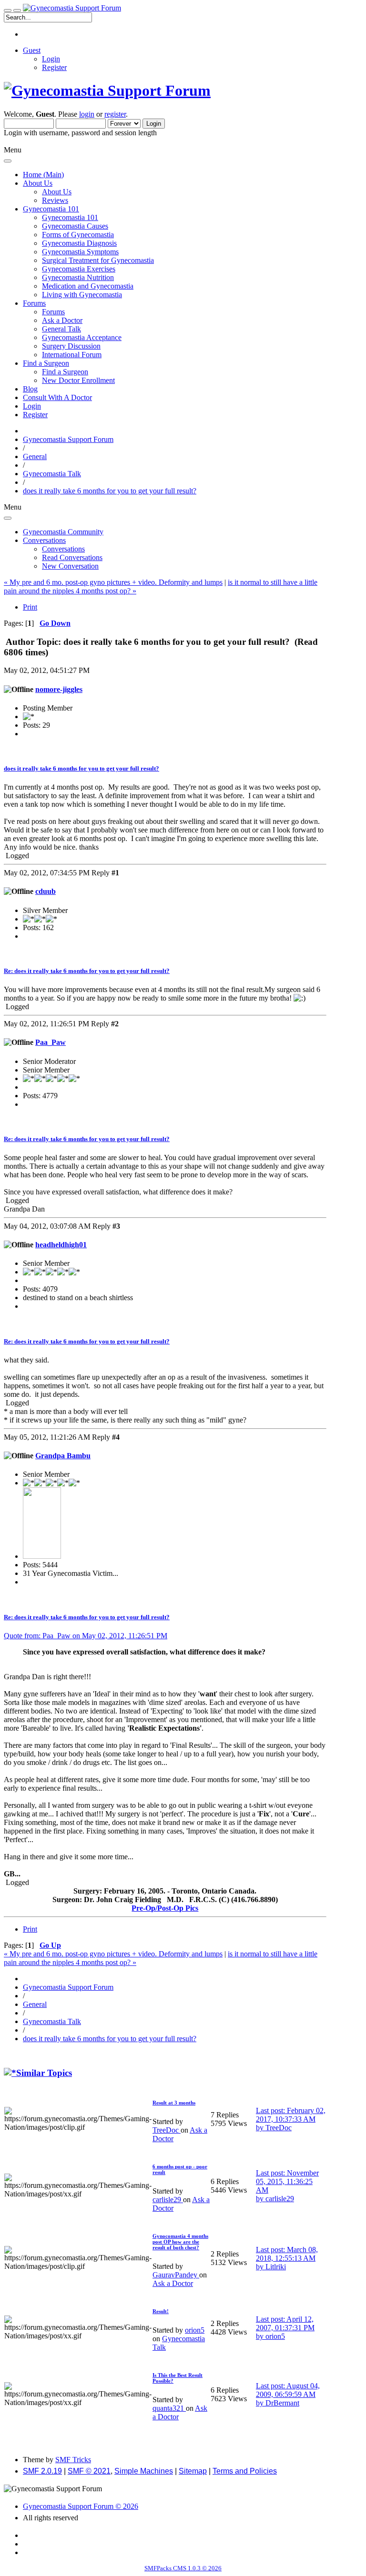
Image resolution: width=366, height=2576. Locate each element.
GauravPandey (176, 2275)
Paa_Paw (51, 1042)
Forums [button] (34, 303)
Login (51, 59)
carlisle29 (168, 2200)
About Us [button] (38, 183)
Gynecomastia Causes (75, 226)
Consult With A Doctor (57, 397)
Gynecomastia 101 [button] (51, 209)
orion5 (195, 2330)
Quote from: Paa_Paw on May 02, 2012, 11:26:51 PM (86, 1636)
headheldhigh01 (61, 1245)
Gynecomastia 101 (70, 217)
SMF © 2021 (89, 2471)
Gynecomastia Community (63, 532)
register (115, 114)
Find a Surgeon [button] (46, 363)
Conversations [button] (44, 540)
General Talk (61, 329)
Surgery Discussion (71, 346)
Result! (161, 2311)
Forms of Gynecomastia (78, 235)
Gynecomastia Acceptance (82, 337)
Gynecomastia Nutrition (78, 277)
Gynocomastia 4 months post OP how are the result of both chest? (180, 2242)
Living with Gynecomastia (82, 295)
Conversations (63, 549)
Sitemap (193, 2471)
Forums (53, 312)
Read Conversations (72, 557)
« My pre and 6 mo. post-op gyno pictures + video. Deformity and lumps (113, 582)
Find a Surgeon (65, 372)
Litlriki (276, 2267)
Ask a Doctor (62, 320)
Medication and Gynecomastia (88, 286)
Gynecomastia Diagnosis (79, 243)
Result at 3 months (174, 2103)
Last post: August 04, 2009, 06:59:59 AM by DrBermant (288, 2394)
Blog (30, 389)
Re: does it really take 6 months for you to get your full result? (87, 971)
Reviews (55, 200)
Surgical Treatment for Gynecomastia (98, 260)
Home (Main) (43, 175)
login (87, 114)
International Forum (72, 355)
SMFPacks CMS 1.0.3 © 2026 (183, 2568)
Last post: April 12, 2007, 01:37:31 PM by (285, 2328)
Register (54, 67)
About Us (57, 192)
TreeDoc (167, 2130)
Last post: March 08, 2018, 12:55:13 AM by (287, 2258)
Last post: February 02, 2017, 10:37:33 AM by (291, 2119)
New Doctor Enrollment (78, 380)
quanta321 (169, 2408)
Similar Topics (44, 2073)
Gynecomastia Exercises (79, 269)
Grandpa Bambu (63, 1456)
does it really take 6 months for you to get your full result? (81, 768)
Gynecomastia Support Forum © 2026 (81, 2506)
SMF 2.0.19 (42, 2471)
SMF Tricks (73, 2460)
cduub (46, 891)
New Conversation (70, 566)
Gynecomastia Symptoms (80, 252)
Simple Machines (144, 2471)
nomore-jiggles (59, 689)
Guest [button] (32, 50)
